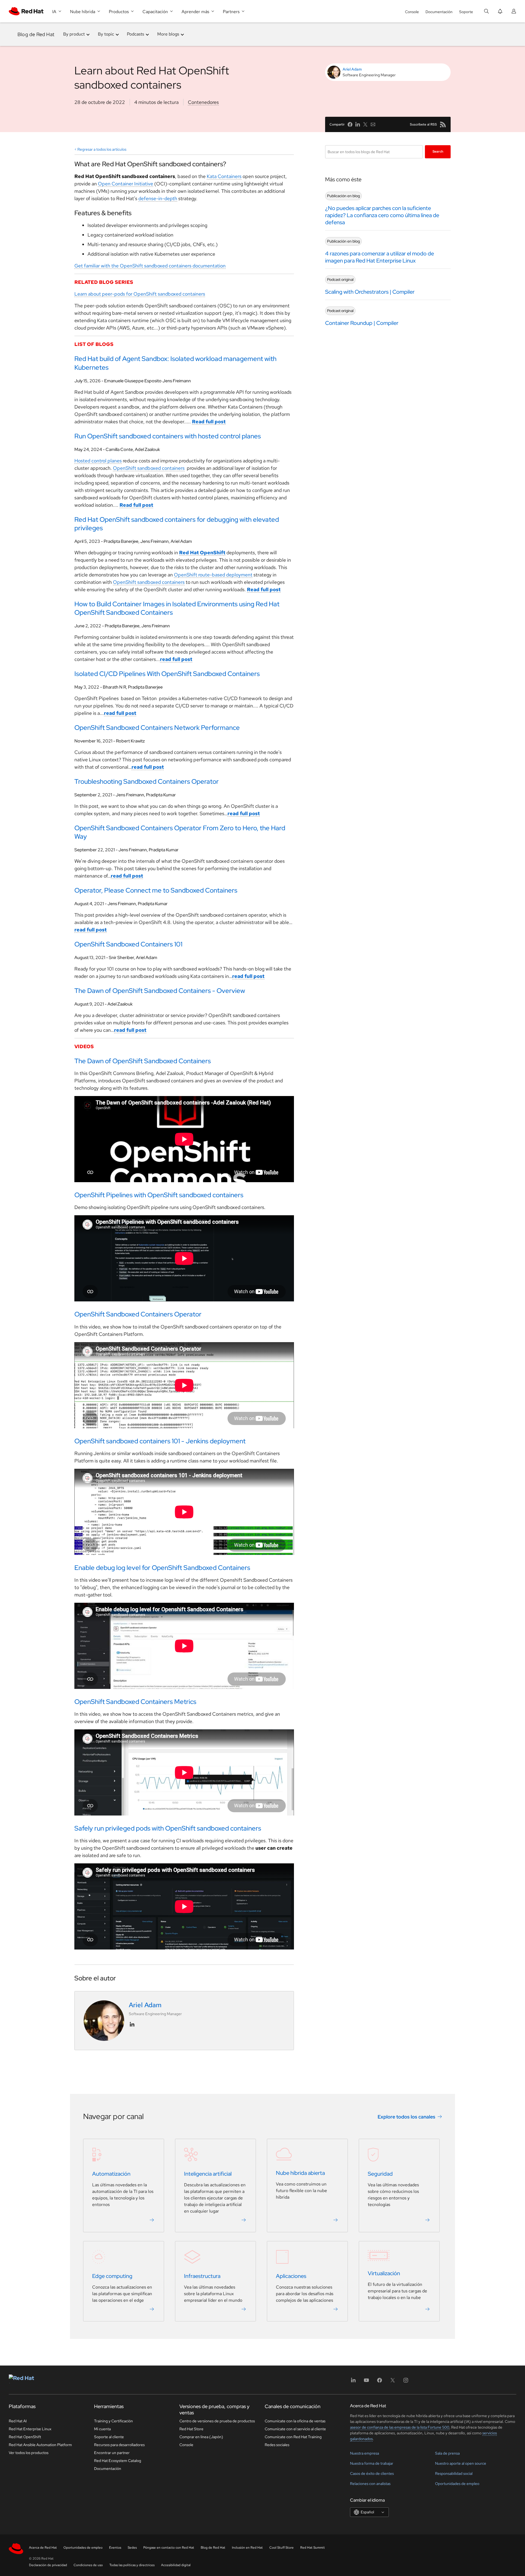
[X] (393, 2382)
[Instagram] (406, 2382)
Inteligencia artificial (208, 2174)
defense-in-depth (158, 198)
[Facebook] (380, 2382)
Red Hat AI (18, 2421)
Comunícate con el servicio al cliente (295, 2429)
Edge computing (112, 2276)
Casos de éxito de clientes (372, 2473)
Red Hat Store (191, 2429)
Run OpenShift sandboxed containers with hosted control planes (168, 436)
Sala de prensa (447, 2453)
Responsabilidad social (454, 2473)
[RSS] (443, 124)
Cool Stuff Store (282, 2548)
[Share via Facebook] (350, 124)
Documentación (439, 12)
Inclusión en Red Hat (247, 2548)
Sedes (132, 2548)
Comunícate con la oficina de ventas (295, 2421)
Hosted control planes (98, 461)
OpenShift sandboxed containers (149, 468)
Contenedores (203, 102)
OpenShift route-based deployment (213, 575)
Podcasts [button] (135, 34)
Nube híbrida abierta (300, 2173)
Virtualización (384, 2274)
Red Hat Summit (313, 2548)
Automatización (111, 2174)
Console (412, 12)
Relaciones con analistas (370, 2484)
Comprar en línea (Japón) (201, 2437)
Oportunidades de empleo (457, 2484)
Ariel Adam (352, 69)
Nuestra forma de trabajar (372, 2463)
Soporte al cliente (109, 2437)
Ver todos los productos (29, 2453)
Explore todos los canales (406, 2117)
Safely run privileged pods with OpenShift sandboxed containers (168, 1828)
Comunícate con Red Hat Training (293, 2437)
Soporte (466, 12)
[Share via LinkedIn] (358, 124)
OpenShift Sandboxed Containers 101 (128, 944)
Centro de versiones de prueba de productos (217, 2421)
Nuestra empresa (364, 2453)
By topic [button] (106, 34)
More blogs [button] (168, 34)
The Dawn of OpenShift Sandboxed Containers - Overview (160, 991)
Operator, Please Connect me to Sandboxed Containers (156, 890)
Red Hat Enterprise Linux (30, 2429)
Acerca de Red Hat (43, 2548)
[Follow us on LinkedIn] (132, 2024)
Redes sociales (277, 2445)
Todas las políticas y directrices (132, 2565)
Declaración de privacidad (48, 2565)
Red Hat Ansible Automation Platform (40, 2445)
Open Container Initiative (126, 184)
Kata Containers (224, 176)
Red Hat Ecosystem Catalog (118, 2461)
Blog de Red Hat (36, 34)
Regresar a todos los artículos (102, 149)
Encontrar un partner (112, 2453)
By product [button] (74, 34)
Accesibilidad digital (176, 2565)
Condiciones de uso (88, 2565)
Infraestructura (202, 2276)
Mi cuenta (102, 2429)
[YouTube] (366, 2382)
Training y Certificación (113, 2421)
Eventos (115, 2548)
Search (438, 151)
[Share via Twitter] (365, 124)
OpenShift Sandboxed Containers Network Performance (157, 728)
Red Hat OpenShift (25, 2437)
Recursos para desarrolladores (119, 2445)
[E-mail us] (373, 124)
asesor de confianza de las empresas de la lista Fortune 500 (400, 2427)
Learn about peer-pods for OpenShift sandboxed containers (140, 294)
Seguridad (380, 2174)
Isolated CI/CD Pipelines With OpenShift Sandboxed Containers (167, 674)
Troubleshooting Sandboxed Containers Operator (147, 781)
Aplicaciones (291, 2276)
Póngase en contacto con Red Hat (169, 2548)
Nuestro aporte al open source (461, 2463)
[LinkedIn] (353, 2382)
